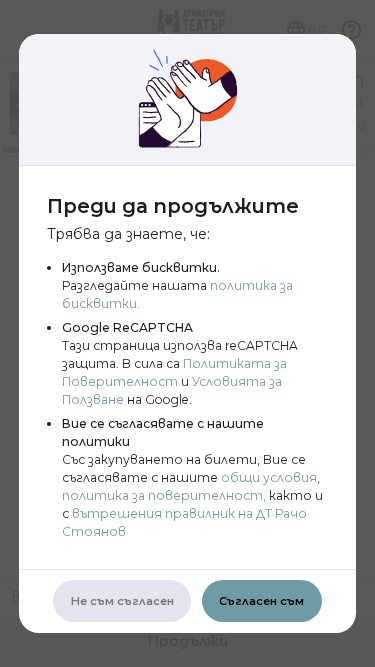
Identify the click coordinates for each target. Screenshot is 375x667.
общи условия (269, 477)
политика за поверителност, (164, 495)
